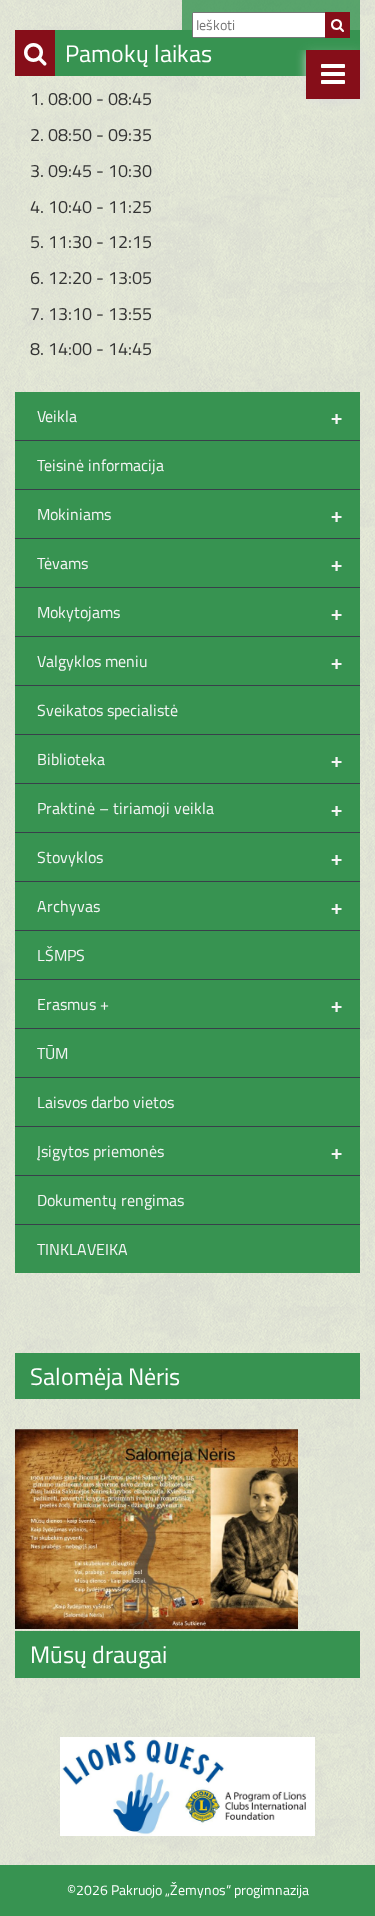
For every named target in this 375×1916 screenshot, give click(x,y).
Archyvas (189, 906)
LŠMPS (61, 955)
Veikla (189, 416)
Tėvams (189, 563)
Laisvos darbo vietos (105, 1102)
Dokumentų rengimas (110, 1200)
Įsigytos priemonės (189, 1151)
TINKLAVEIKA (82, 1249)
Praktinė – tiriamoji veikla (189, 808)
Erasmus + (189, 1004)
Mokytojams (189, 612)
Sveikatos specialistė (107, 710)
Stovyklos (189, 857)
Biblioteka (189, 759)
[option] (187, 1786)
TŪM (52, 1053)
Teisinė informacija (100, 465)
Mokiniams (189, 514)
